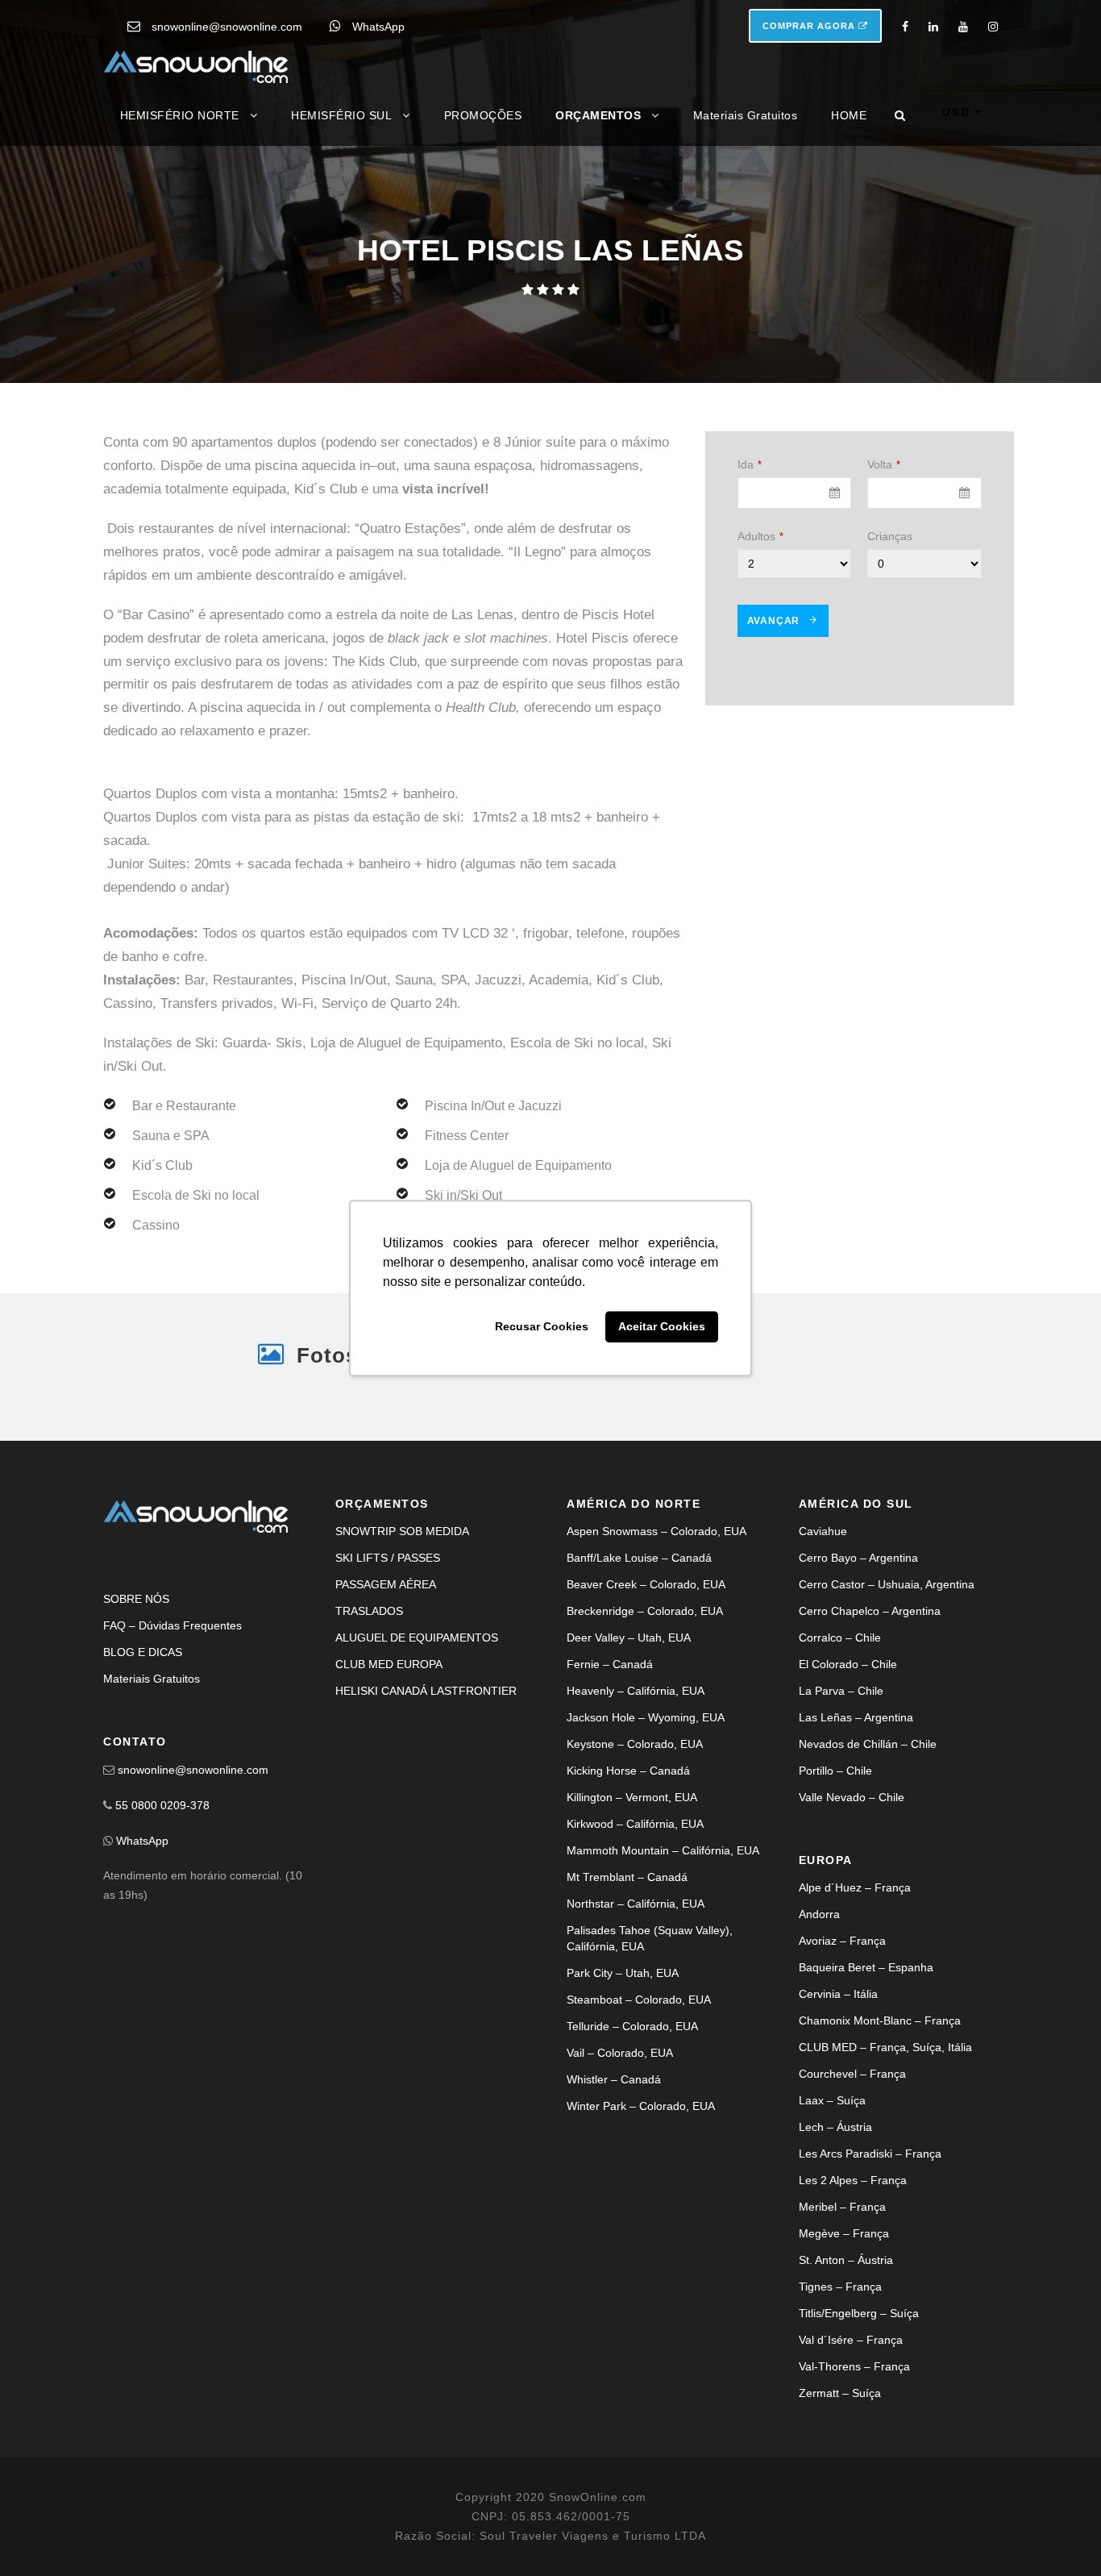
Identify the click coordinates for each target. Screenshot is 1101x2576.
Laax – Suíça (832, 2100)
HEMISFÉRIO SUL (341, 115)
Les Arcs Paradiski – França (870, 2154)
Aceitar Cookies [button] (662, 1327)
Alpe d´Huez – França (855, 1887)
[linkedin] (933, 27)
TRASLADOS (369, 1611)
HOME (849, 115)
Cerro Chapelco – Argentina (870, 1611)
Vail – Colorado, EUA (620, 2053)
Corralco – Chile (840, 1638)
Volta (884, 464)
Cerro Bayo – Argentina (858, 1558)
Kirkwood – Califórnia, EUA (635, 1824)
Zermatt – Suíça (840, 2393)
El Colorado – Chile (848, 1664)
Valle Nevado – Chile (852, 1797)
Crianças (890, 536)
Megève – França (844, 2233)
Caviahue (823, 1531)
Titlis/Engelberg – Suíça (859, 2313)
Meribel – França (842, 2207)
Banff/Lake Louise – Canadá (639, 1558)
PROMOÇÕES (483, 115)
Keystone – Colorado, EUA (635, 1744)
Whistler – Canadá (614, 2079)
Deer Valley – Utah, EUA (629, 1638)
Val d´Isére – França (851, 2340)
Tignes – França (840, 2287)
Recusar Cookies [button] (542, 1327)
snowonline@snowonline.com (227, 27)
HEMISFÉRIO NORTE (180, 115)
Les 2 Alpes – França (853, 2180)
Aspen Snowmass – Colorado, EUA (656, 1531)
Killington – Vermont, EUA (632, 1797)
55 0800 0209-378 (162, 1805)
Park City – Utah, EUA (623, 1973)
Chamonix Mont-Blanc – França (880, 2020)
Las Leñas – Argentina (856, 1717)
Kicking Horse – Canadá (628, 1771)
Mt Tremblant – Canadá (627, 1877)
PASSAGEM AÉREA (386, 1584)
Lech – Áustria (835, 2127)
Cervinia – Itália (838, 1994)
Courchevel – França (852, 2074)
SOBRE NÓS (136, 1599)
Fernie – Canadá (610, 1664)
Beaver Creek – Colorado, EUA (646, 1584)
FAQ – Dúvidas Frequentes (172, 1625)
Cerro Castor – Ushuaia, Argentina (887, 1584)
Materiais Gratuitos (746, 115)
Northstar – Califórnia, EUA (636, 1904)
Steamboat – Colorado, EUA (639, 2000)
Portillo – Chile (835, 1771)
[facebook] (905, 27)
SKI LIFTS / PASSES (388, 1558)
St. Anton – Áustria (846, 2260)
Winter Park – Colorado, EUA (641, 2106)
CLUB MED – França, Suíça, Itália (885, 2047)
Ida (750, 464)
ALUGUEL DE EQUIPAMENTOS (417, 1638)
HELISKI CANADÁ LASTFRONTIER (426, 1691)
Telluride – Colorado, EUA (632, 2026)
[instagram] (993, 27)
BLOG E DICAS (143, 1652)
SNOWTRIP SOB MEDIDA (402, 1531)
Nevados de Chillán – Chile (868, 1744)
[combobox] (795, 493)
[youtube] (963, 27)
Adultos (760, 536)
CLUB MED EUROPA (389, 1664)
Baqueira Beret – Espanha (866, 1967)
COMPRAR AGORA (810, 26)
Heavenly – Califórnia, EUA (636, 1691)
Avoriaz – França (842, 1941)
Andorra (819, 1914)
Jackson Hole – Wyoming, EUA (646, 1717)
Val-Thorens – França (854, 2366)
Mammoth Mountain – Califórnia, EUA (663, 1850)
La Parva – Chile (841, 1691)
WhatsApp (378, 27)
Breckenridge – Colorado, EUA (645, 1611)
